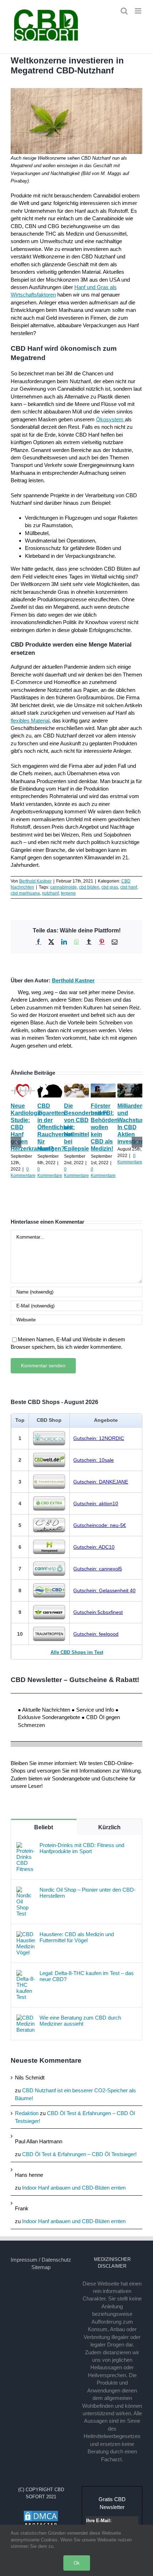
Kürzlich (109, 1827)
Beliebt (44, 1827)
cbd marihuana (25, 893)
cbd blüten (89, 887)
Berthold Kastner (35, 881)
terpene (68, 893)
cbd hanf (129, 887)
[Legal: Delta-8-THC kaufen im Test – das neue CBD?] (26, 1974)
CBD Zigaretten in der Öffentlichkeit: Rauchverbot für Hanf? (56, 1127)
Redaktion (27, 2113)
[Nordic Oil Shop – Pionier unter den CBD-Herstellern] (26, 1890)
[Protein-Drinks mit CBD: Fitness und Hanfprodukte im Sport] (26, 1846)
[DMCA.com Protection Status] (41, 2514)
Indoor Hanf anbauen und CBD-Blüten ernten (74, 2188)
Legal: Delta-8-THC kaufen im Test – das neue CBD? (87, 1976)
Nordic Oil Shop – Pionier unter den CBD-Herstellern (88, 1893)
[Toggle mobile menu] (139, 11)
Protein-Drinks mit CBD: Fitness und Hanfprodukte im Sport (82, 1848)
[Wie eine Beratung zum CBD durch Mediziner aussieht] (26, 2018)
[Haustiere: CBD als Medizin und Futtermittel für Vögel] (26, 1935)
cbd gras (110, 887)
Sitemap (41, 2267)
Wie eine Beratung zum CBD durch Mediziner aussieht (80, 2021)
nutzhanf (50, 893)
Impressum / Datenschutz (41, 2260)
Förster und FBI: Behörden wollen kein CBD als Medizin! (104, 1127)
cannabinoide (64, 887)
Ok (77, 2563)
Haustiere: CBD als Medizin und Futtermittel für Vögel (77, 1937)
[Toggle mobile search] (124, 11)
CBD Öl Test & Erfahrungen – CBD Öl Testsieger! (79, 2154)
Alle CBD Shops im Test (77, 1652)
